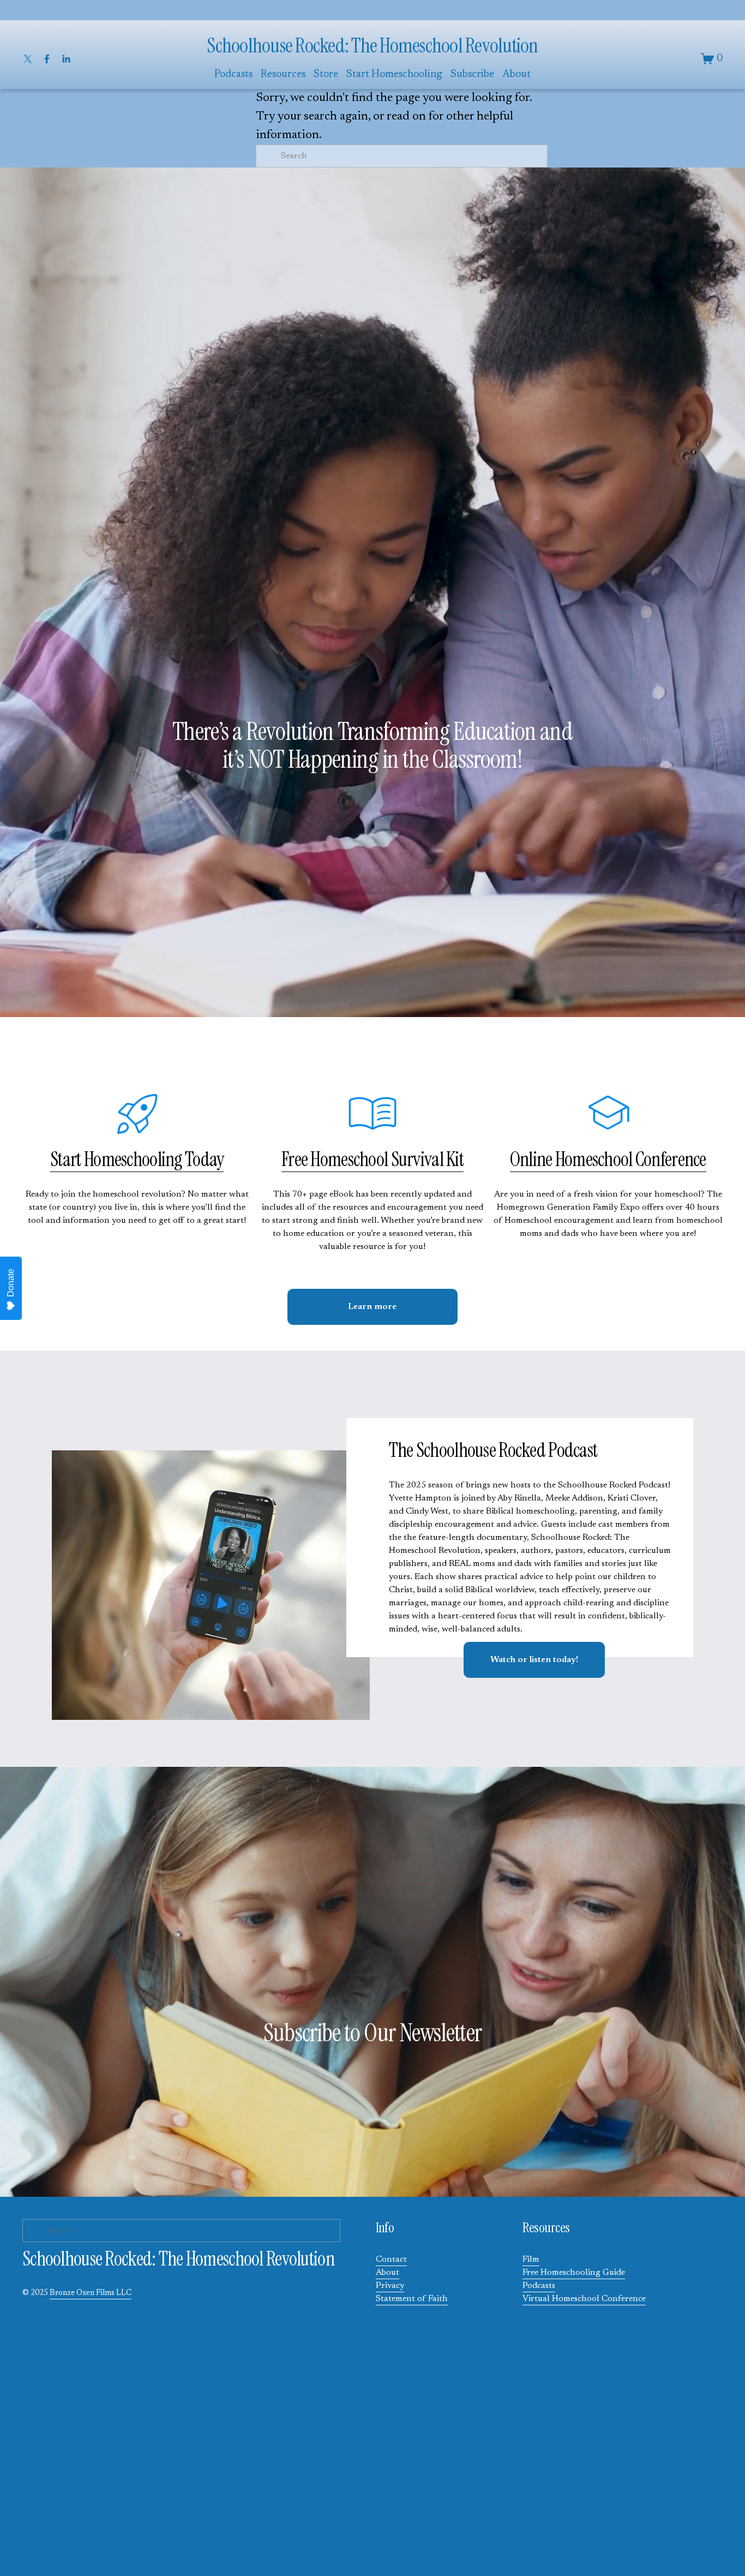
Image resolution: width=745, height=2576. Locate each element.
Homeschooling (133, 1160)
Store (326, 74)
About (387, 2273)
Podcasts (539, 2286)
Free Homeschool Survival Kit (372, 1160)
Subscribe (472, 74)
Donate (11, 1283)
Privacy (390, 2286)
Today (203, 1160)
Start (67, 1160)
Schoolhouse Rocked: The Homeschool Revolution (372, 46)
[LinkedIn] (66, 59)
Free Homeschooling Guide (574, 2273)
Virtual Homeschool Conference (584, 2299)
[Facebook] (47, 59)
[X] (28, 59)
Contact (391, 2260)
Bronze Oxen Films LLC (91, 2293)
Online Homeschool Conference (608, 1160)
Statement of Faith (412, 2299)
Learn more (372, 1307)
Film (531, 2260)
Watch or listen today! (534, 1660)
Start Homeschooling (394, 74)
